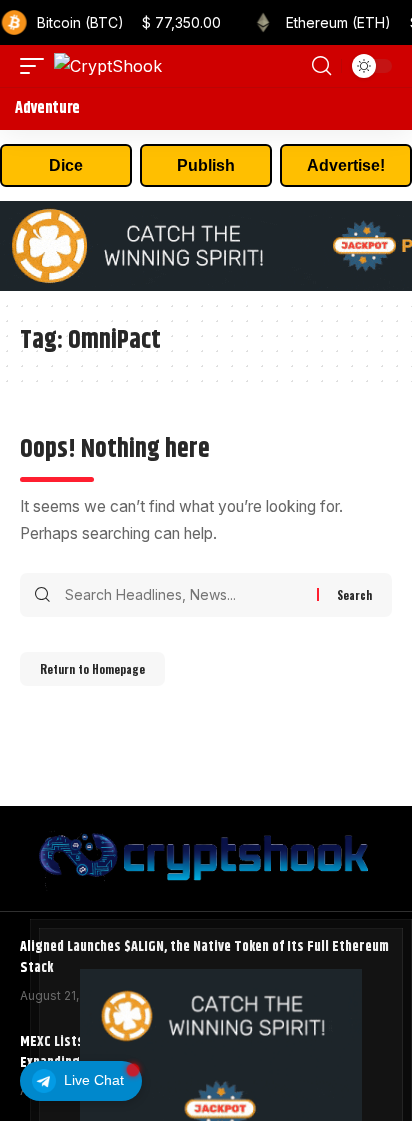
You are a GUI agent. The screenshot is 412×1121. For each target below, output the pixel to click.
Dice (66, 165)
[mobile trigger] (37, 66)
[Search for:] (183, 595)
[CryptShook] (108, 66)
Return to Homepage (92, 669)
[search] (321, 66)
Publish (206, 165)
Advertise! (346, 165)
